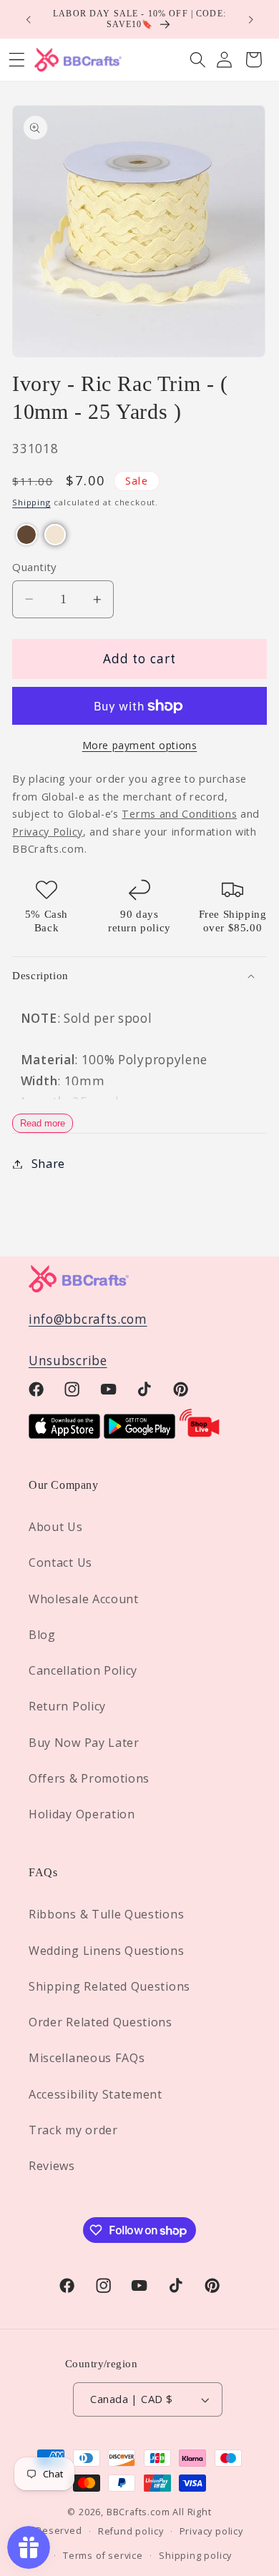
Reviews (52, 2166)
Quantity (34, 567)
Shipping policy (195, 2555)
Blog (42, 1635)
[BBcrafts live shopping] (200, 1434)
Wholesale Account (84, 1599)
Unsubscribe (68, 1361)
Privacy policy (211, 2531)
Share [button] (48, 1164)
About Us (56, 1527)
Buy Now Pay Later (84, 1743)
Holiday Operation (82, 1814)
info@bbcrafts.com (88, 1319)
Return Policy (67, 1706)
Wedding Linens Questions (107, 1951)
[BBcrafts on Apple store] (64, 1434)
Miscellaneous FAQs (87, 2058)
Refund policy (131, 2531)
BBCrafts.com (138, 2512)
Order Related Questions (101, 2022)
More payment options (140, 745)
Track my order (73, 2130)
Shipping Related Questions (109, 1986)
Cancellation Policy (83, 1670)
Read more (43, 1123)
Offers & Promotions (89, 1778)
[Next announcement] (251, 19)
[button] (198, 60)
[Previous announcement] (28, 19)
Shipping (31, 502)
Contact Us (60, 1562)
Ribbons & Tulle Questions (106, 1914)
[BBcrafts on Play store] (139, 1434)
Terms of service (103, 2555)
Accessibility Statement (96, 2094)
